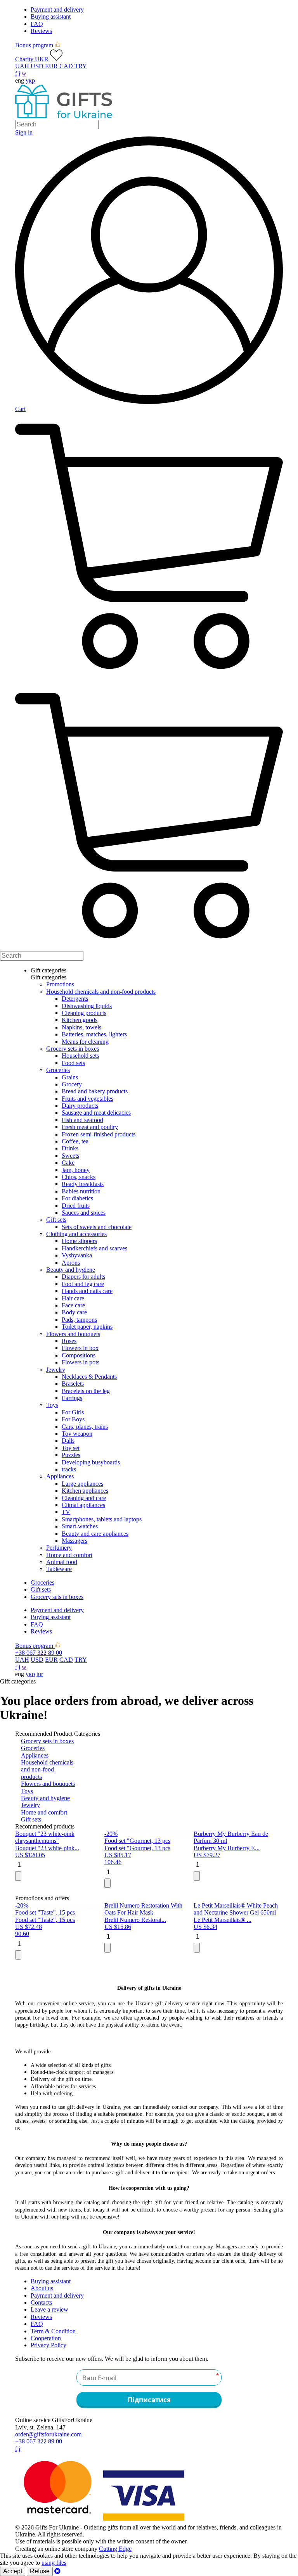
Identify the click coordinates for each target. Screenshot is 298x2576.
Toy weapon (77, 1434)
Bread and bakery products (95, 1091)
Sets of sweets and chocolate (97, 1227)
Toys (52, 1405)
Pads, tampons (79, 1320)
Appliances (60, 1476)
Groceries (58, 1070)
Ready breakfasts (83, 1184)
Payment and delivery (57, 9)
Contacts (41, 2302)
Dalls (68, 1441)
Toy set (71, 1448)
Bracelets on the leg (86, 1391)
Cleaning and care (84, 1498)
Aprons (71, 1263)
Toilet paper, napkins (87, 1327)
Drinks (70, 1148)
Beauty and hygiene (71, 1270)
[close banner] (57, 2571)
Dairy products (80, 1106)
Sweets (70, 1156)
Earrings (72, 1398)
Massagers (74, 1541)
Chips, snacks (79, 1177)
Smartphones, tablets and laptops (102, 1519)
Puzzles (71, 1455)
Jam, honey (76, 1170)
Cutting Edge (115, 2549)
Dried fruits (76, 1206)
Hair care (73, 1298)
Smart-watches (80, 1526)
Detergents (75, 999)
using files (54, 2563)
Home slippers (79, 1241)
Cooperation (46, 2338)
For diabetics (77, 1198)
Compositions (79, 1355)
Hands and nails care (87, 1291)
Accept (13, 2571)
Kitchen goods (80, 1020)
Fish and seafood (82, 1120)
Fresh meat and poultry (90, 1127)
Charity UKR (33, 59)
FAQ (37, 24)
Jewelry (56, 1370)
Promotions (60, 984)
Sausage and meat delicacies (96, 1113)
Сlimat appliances (83, 1505)
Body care (74, 1312)
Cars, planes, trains (85, 1427)
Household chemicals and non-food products (101, 992)
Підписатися (149, 2400)
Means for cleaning (85, 1042)
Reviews (41, 31)
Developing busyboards (91, 1462)
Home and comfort (69, 1555)
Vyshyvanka (77, 1255)
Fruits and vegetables (87, 1099)
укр (30, 80)
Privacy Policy (49, 2345)
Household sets (80, 1056)
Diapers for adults (83, 1277)
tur (40, 1674)
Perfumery (59, 1548)
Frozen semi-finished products (99, 1134)
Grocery (72, 1084)
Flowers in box (80, 1348)
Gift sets (56, 1220)
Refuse (40, 2571)
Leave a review (49, 2309)
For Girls (73, 1412)
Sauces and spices (84, 1213)
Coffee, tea (75, 1141)
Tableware (59, 1569)
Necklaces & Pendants (89, 1377)
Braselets (73, 1384)
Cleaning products (84, 1013)
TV (66, 1512)
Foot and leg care (83, 1284)
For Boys (73, 1419)
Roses (69, 1341)
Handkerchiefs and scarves (94, 1248)
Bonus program (35, 45)
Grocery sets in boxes (73, 1049)
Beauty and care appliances (95, 1534)
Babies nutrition (81, 1191)
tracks (69, 1469)
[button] (19, 1875)
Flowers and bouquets (73, 1334)
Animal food (62, 1562)
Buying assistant (51, 16)
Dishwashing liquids (87, 1006)
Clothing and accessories (76, 1234)
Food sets (73, 1063)
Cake (68, 1163)
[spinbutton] (58, 1865)
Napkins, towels (81, 1027)
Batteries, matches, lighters (94, 1034)
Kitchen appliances (85, 1491)
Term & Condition (53, 2331)
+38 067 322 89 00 (39, 1653)
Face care (73, 1305)
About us (42, 2288)
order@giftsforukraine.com (48, 2434)
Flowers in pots (81, 1362)
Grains (70, 1077)
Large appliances (82, 1484)
